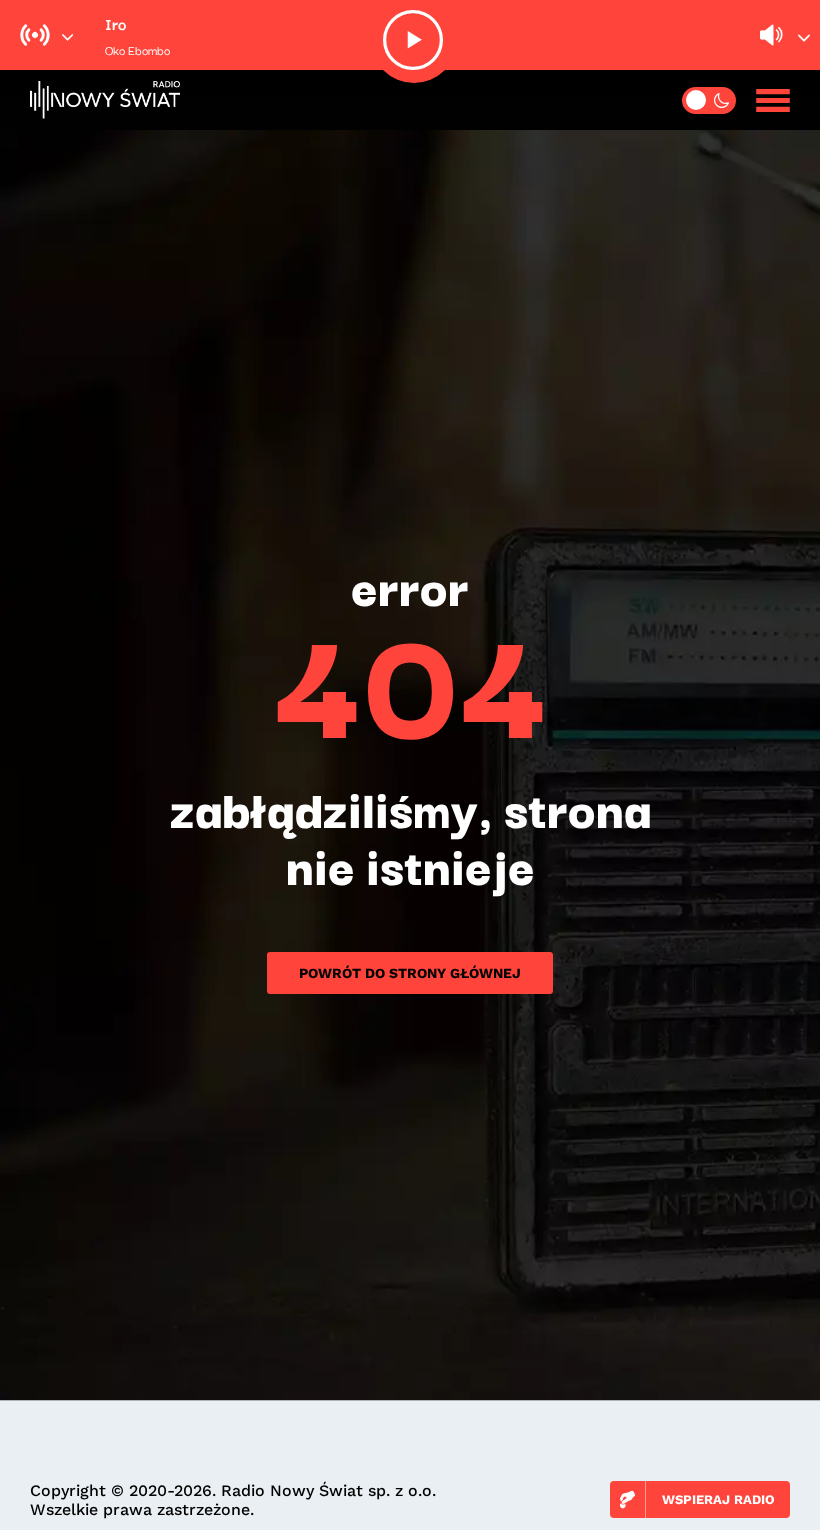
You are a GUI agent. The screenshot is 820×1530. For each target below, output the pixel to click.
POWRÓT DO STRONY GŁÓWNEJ (410, 973)
